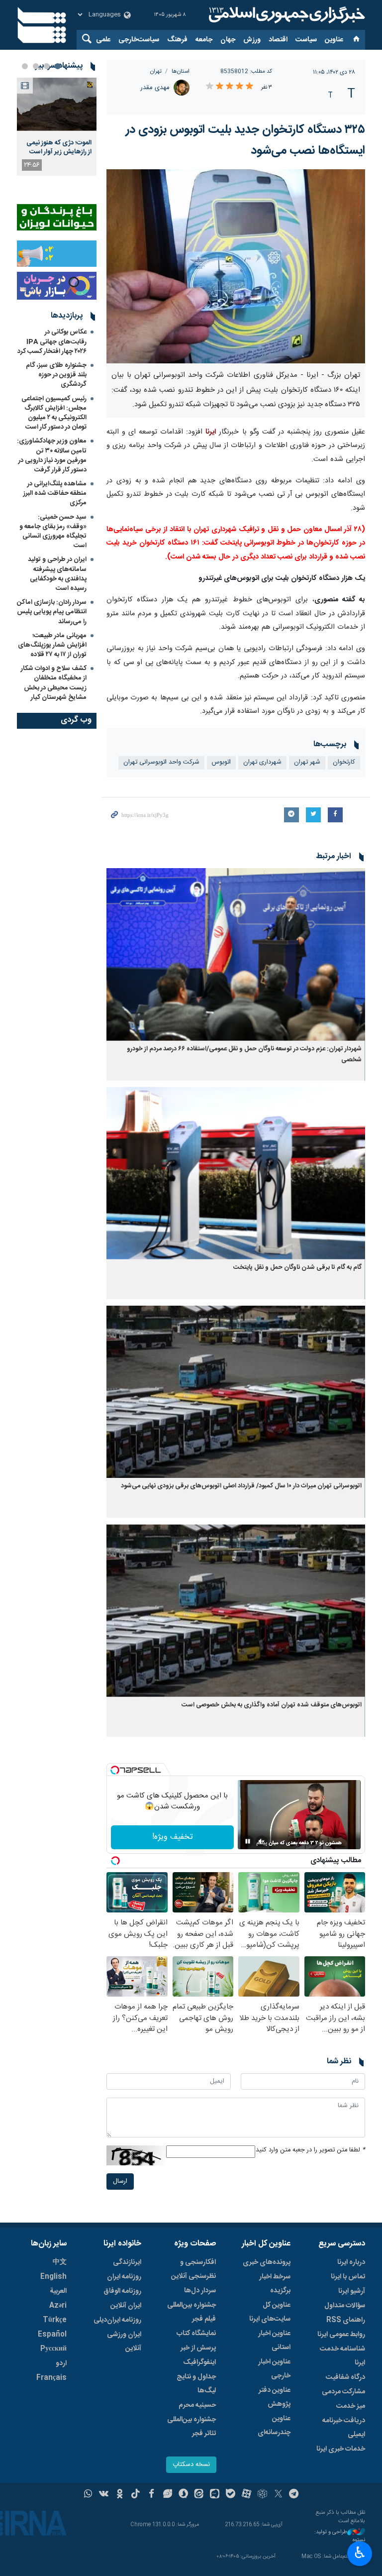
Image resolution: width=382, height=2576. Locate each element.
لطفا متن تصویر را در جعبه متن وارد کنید (310, 2150)
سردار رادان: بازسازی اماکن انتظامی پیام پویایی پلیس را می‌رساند (52, 612)
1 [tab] (58, 66)
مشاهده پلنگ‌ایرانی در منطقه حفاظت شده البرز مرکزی (55, 493)
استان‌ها (181, 71)
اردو (61, 2363)
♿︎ (360, 2553)
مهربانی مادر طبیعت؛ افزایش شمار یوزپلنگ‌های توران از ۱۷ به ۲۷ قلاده (52, 645)
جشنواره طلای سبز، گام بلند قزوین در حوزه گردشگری (56, 375)
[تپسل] (115, 1770)
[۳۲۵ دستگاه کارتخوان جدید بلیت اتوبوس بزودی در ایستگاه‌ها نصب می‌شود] (236, 266)
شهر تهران (307, 762)
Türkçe (55, 2320)
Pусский (53, 2349)
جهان (228, 40)
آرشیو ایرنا (352, 2291)
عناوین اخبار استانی (274, 2341)
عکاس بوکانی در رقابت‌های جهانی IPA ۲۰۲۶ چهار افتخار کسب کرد (52, 341)
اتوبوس (221, 762)
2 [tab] (47, 66)
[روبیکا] (262, 2495)
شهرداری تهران (262, 762)
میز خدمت (351, 2406)
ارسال (120, 2182)
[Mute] (262, 1841)
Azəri (58, 2306)
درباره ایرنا (351, 2262)
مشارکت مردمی (343, 2392)
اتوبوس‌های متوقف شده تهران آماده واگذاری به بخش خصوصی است (272, 1705)
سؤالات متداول (345, 2306)
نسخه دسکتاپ (191, 2465)
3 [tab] (36, 66)
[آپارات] (246, 2495)
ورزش (252, 40)
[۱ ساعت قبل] (57, 104)
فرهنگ (177, 40)
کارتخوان (344, 762)
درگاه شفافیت (345, 2377)
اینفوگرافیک (199, 2362)
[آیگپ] (215, 2495)
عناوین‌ (334, 40)
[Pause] (248, 1841)
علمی (103, 40)
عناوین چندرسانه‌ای (274, 2426)
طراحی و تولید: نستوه (340, 2536)
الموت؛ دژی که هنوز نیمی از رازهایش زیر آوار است (59, 147)
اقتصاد (278, 40)
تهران (156, 71)
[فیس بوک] (151, 2495)
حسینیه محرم (197, 2405)
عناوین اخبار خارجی (274, 2369)
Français (51, 2378)
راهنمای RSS (346, 2320)
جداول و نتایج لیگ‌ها (196, 2384)
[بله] (231, 2495)
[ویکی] (104, 2495)
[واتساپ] (88, 2495)
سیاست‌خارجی (139, 40)
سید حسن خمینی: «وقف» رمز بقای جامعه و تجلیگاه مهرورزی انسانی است (53, 532)
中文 (60, 2262)
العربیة (58, 2291)
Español (52, 2335)
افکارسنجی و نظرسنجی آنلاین (193, 2269)
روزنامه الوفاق (122, 2291)
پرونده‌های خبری (267, 2262)
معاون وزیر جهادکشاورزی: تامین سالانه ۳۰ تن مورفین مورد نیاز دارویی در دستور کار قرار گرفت (52, 455)
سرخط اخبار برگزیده (275, 2284)
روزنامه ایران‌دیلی (117, 2320)
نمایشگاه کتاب (196, 2334)
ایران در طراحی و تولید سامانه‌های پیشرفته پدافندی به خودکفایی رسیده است (57, 574)
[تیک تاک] (136, 2495)
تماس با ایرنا (348, 2277)
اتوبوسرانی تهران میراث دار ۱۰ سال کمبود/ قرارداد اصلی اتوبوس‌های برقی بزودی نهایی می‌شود (241, 1486)
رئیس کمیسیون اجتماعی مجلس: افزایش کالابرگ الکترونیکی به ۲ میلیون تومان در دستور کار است (54, 413)
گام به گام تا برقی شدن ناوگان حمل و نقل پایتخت (297, 1268)
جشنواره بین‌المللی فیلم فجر (191, 2312)
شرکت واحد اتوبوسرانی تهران (161, 762)
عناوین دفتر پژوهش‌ (275, 2397)
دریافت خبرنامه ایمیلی (344, 2428)
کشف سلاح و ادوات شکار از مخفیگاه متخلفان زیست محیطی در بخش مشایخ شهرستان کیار (54, 683)
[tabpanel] (57, 127)
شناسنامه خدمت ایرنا (342, 2356)
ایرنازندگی (127, 2262)
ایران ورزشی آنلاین (124, 2342)
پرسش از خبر (198, 2348)
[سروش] (183, 2495)
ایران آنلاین (126, 2306)
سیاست (306, 40)
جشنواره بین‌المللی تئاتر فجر (191, 2427)
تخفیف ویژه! (173, 1837)
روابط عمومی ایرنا (341, 2335)
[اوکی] (120, 2495)
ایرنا (286, 15)
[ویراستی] (167, 2495)
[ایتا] (199, 2495)
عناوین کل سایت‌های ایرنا (270, 2312)
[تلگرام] (294, 2495)
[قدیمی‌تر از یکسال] (236, 954)
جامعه (204, 40)
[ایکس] (278, 2495)
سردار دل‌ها (200, 2291)
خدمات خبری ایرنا (341, 2449)
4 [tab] (25, 66)
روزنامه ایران (124, 2277)
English (53, 2277)
